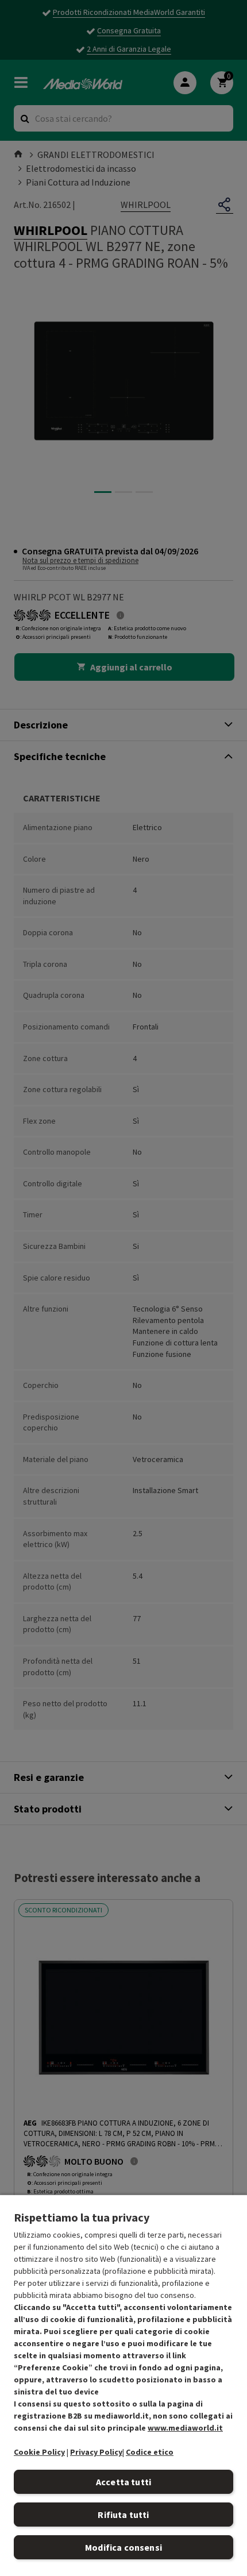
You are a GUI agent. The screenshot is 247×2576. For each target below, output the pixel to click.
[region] (123, 2385)
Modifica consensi (123, 2547)
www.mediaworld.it (185, 2428)
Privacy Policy (96, 2452)
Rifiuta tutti (123, 2515)
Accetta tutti (123, 2482)
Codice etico (150, 2452)
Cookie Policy (39, 2452)
